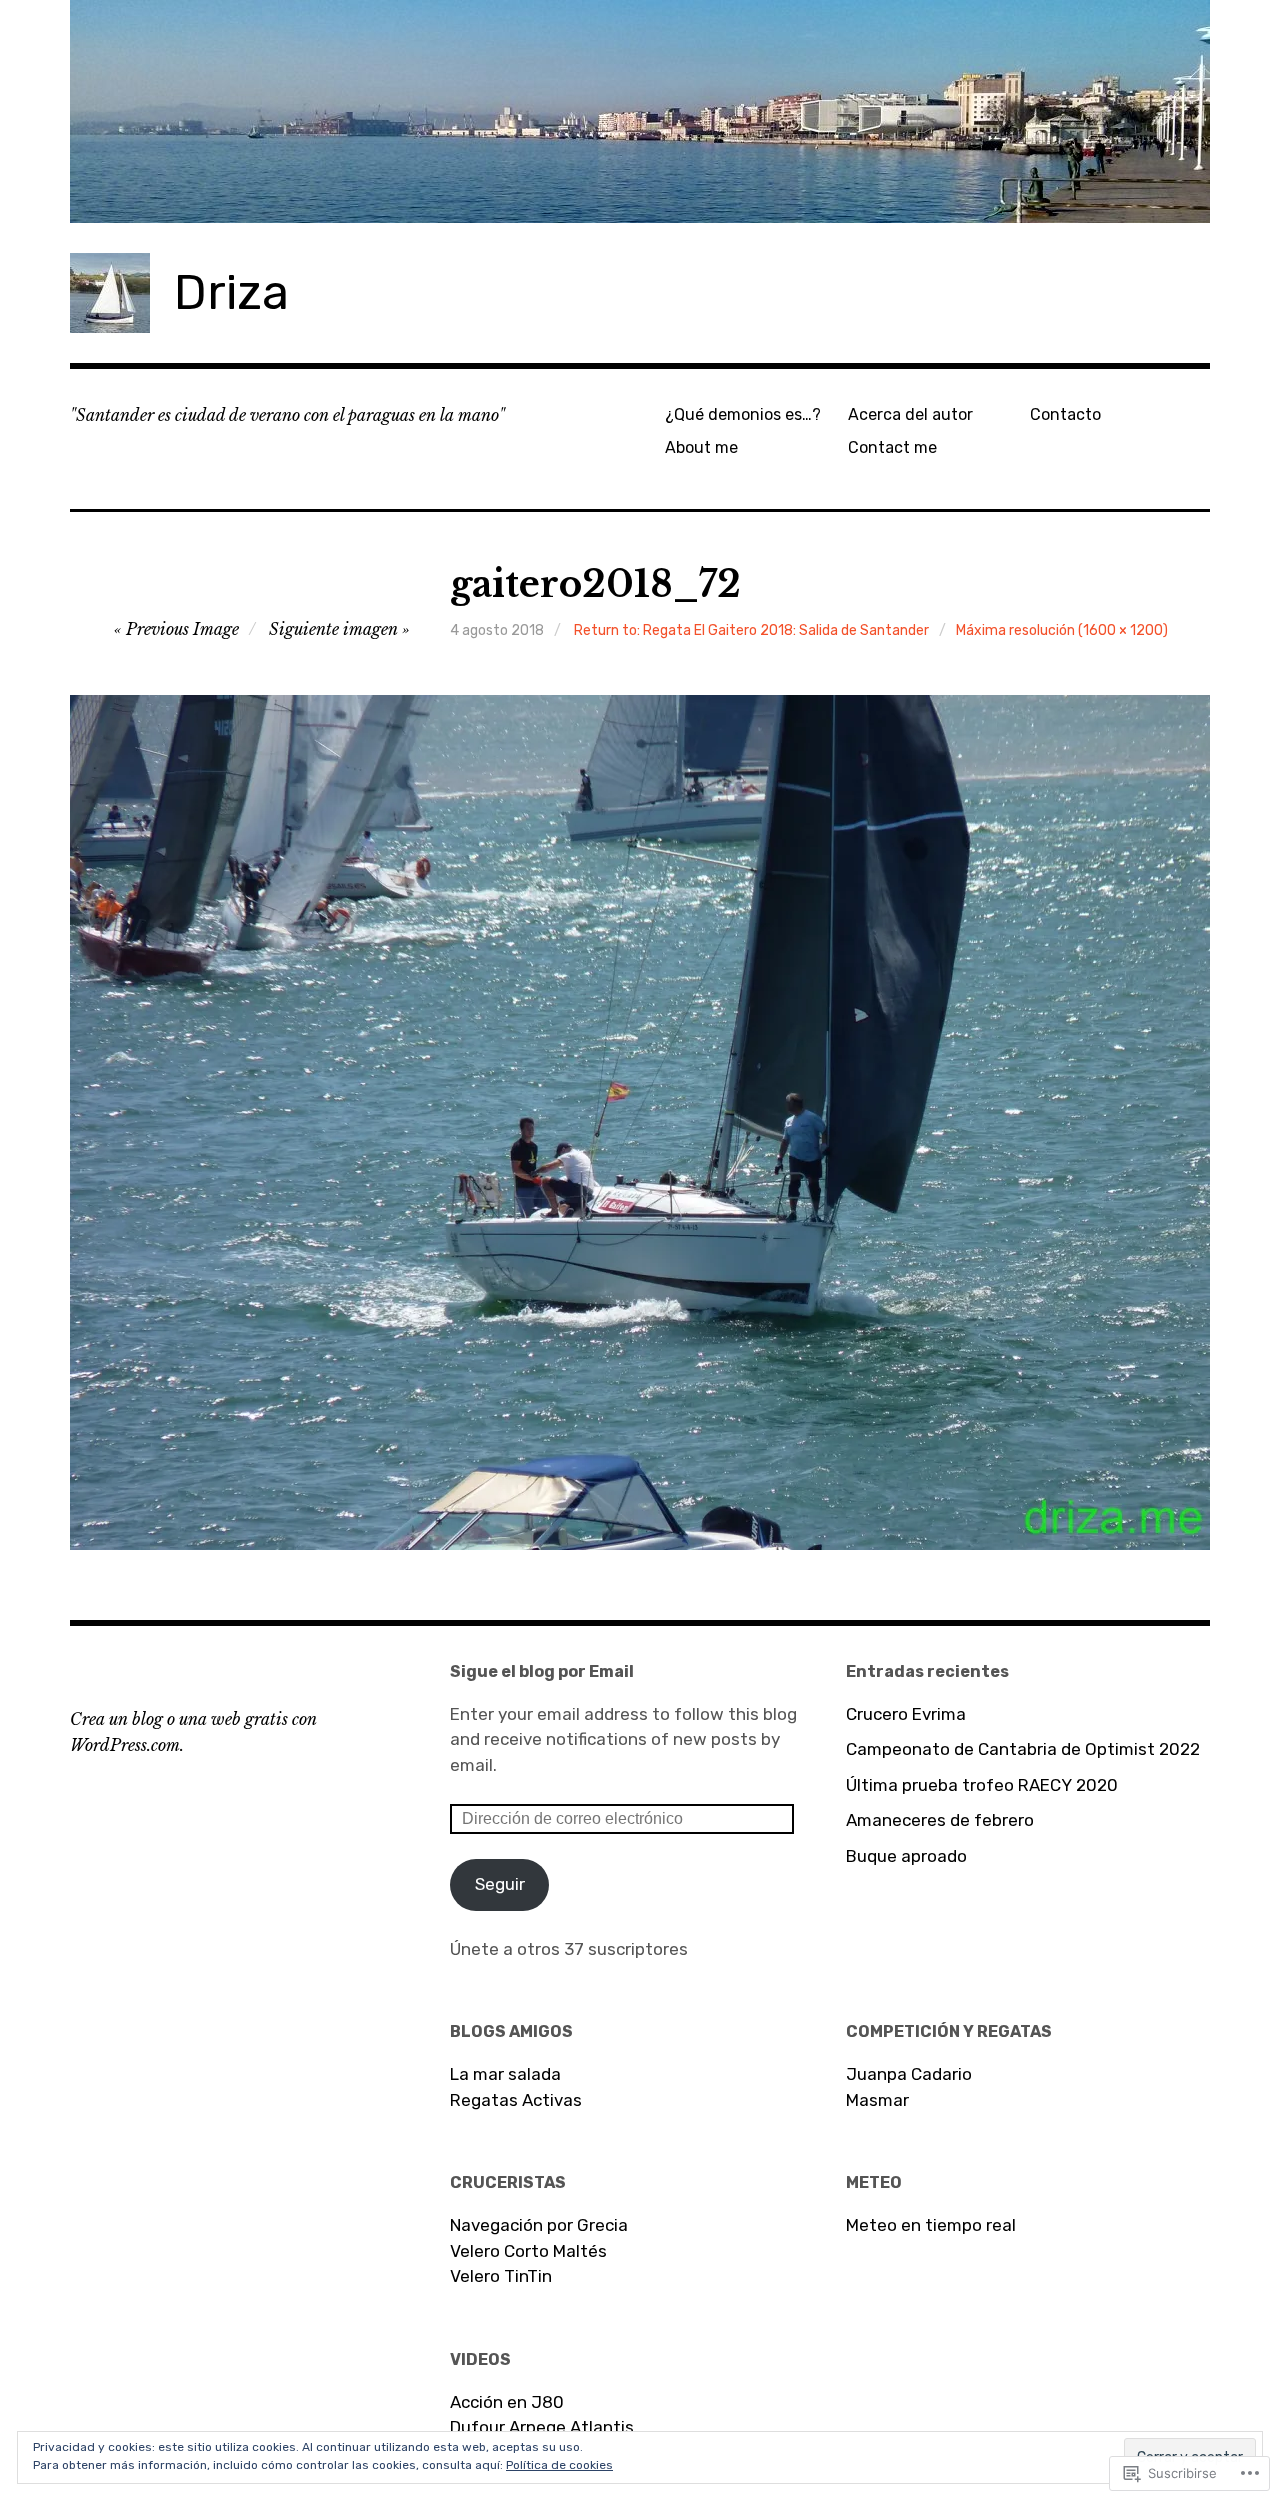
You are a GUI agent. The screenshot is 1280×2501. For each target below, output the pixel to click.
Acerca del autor (910, 414)
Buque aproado (906, 1856)
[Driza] (640, 111)
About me (701, 447)
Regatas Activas (516, 2100)
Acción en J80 (507, 2402)
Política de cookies (559, 2465)
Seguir (500, 1884)
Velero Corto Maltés (528, 2251)
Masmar (877, 2100)
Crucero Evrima (906, 1714)
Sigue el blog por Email (542, 1671)
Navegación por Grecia (539, 2225)
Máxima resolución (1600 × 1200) (1062, 630)
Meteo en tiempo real (931, 2225)
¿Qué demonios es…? (743, 414)
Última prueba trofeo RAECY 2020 (982, 1785)
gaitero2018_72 (595, 584)
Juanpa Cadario (909, 2074)
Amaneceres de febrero (940, 1820)
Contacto (1065, 414)
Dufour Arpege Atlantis (542, 2427)
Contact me (892, 447)
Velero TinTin (501, 2276)
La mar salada (505, 2074)
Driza (231, 292)
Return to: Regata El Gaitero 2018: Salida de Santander (751, 630)
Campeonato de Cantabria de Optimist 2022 (1023, 1749)
